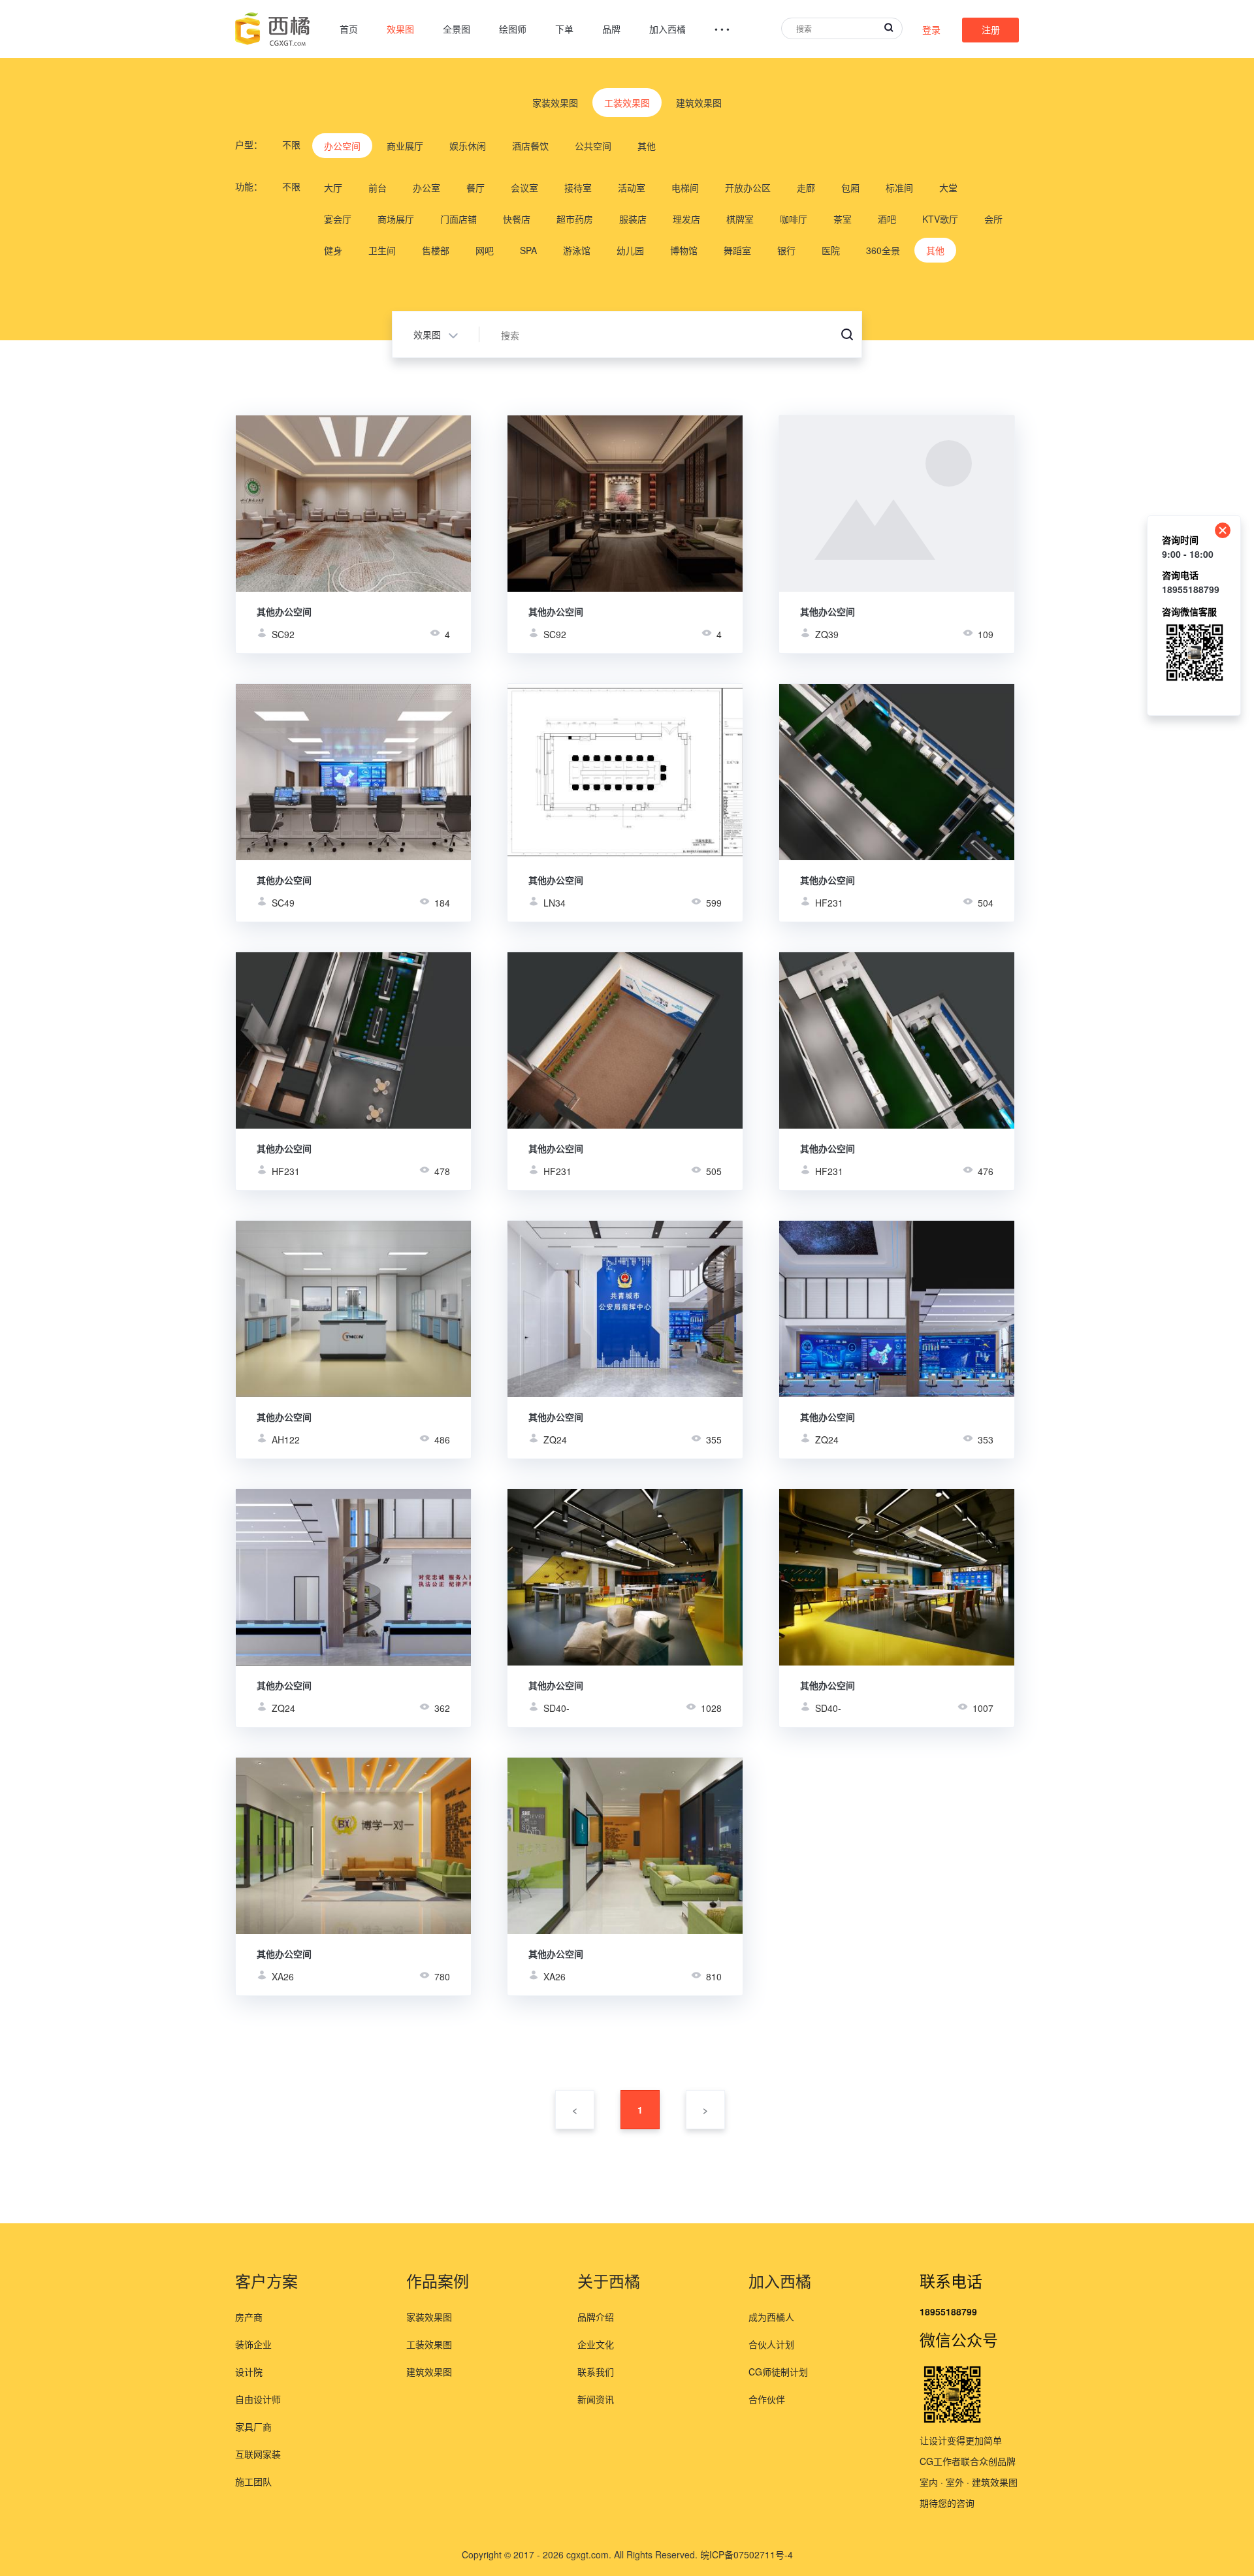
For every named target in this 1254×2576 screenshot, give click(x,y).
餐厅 (475, 187)
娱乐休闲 (468, 146)
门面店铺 (458, 219)
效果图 (400, 29)
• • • (722, 29)
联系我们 (596, 2372)
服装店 (633, 219)
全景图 (457, 29)
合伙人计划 (771, 2344)
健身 (333, 250)
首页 (349, 29)
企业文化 (596, 2344)
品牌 (611, 29)
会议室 (524, 187)
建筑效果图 (699, 103)
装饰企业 (253, 2344)
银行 (786, 250)
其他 (647, 146)
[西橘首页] (273, 29)
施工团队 (253, 2481)
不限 (291, 144)
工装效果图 (627, 103)
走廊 (806, 187)
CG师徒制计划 (778, 2372)
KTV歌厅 (940, 219)
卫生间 (382, 250)
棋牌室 (740, 219)
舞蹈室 (737, 250)
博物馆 (684, 250)
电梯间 (685, 187)
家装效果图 (555, 103)
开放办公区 (748, 187)
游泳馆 (577, 250)
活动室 (632, 187)
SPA (528, 250)
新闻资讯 (596, 2399)
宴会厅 (338, 219)
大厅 (333, 187)
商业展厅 (405, 146)
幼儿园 (630, 250)
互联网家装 (258, 2454)
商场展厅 (396, 219)
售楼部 (436, 250)
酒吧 (887, 219)
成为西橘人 (771, 2317)
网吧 (485, 250)
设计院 (249, 2372)
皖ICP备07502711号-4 (747, 2554)
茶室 (843, 219)
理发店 (686, 219)
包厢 (850, 187)
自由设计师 (258, 2399)
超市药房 (575, 219)
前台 (378, 187)
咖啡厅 (794, 219)
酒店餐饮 (530, 146)
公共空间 (593, 146)
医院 (831, 250)
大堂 (948, 187)
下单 (564, 29)
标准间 (899, 187)
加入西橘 (667, 29)
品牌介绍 (596, 2317)
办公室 (426, 187)
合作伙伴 (767, 2399)
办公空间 (342, 146)
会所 (993, 219)
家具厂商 (253, 2426)
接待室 (578, 187)
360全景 (883, 250)
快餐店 (517, 219)
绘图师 (513, 29)
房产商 (249, 2317)
